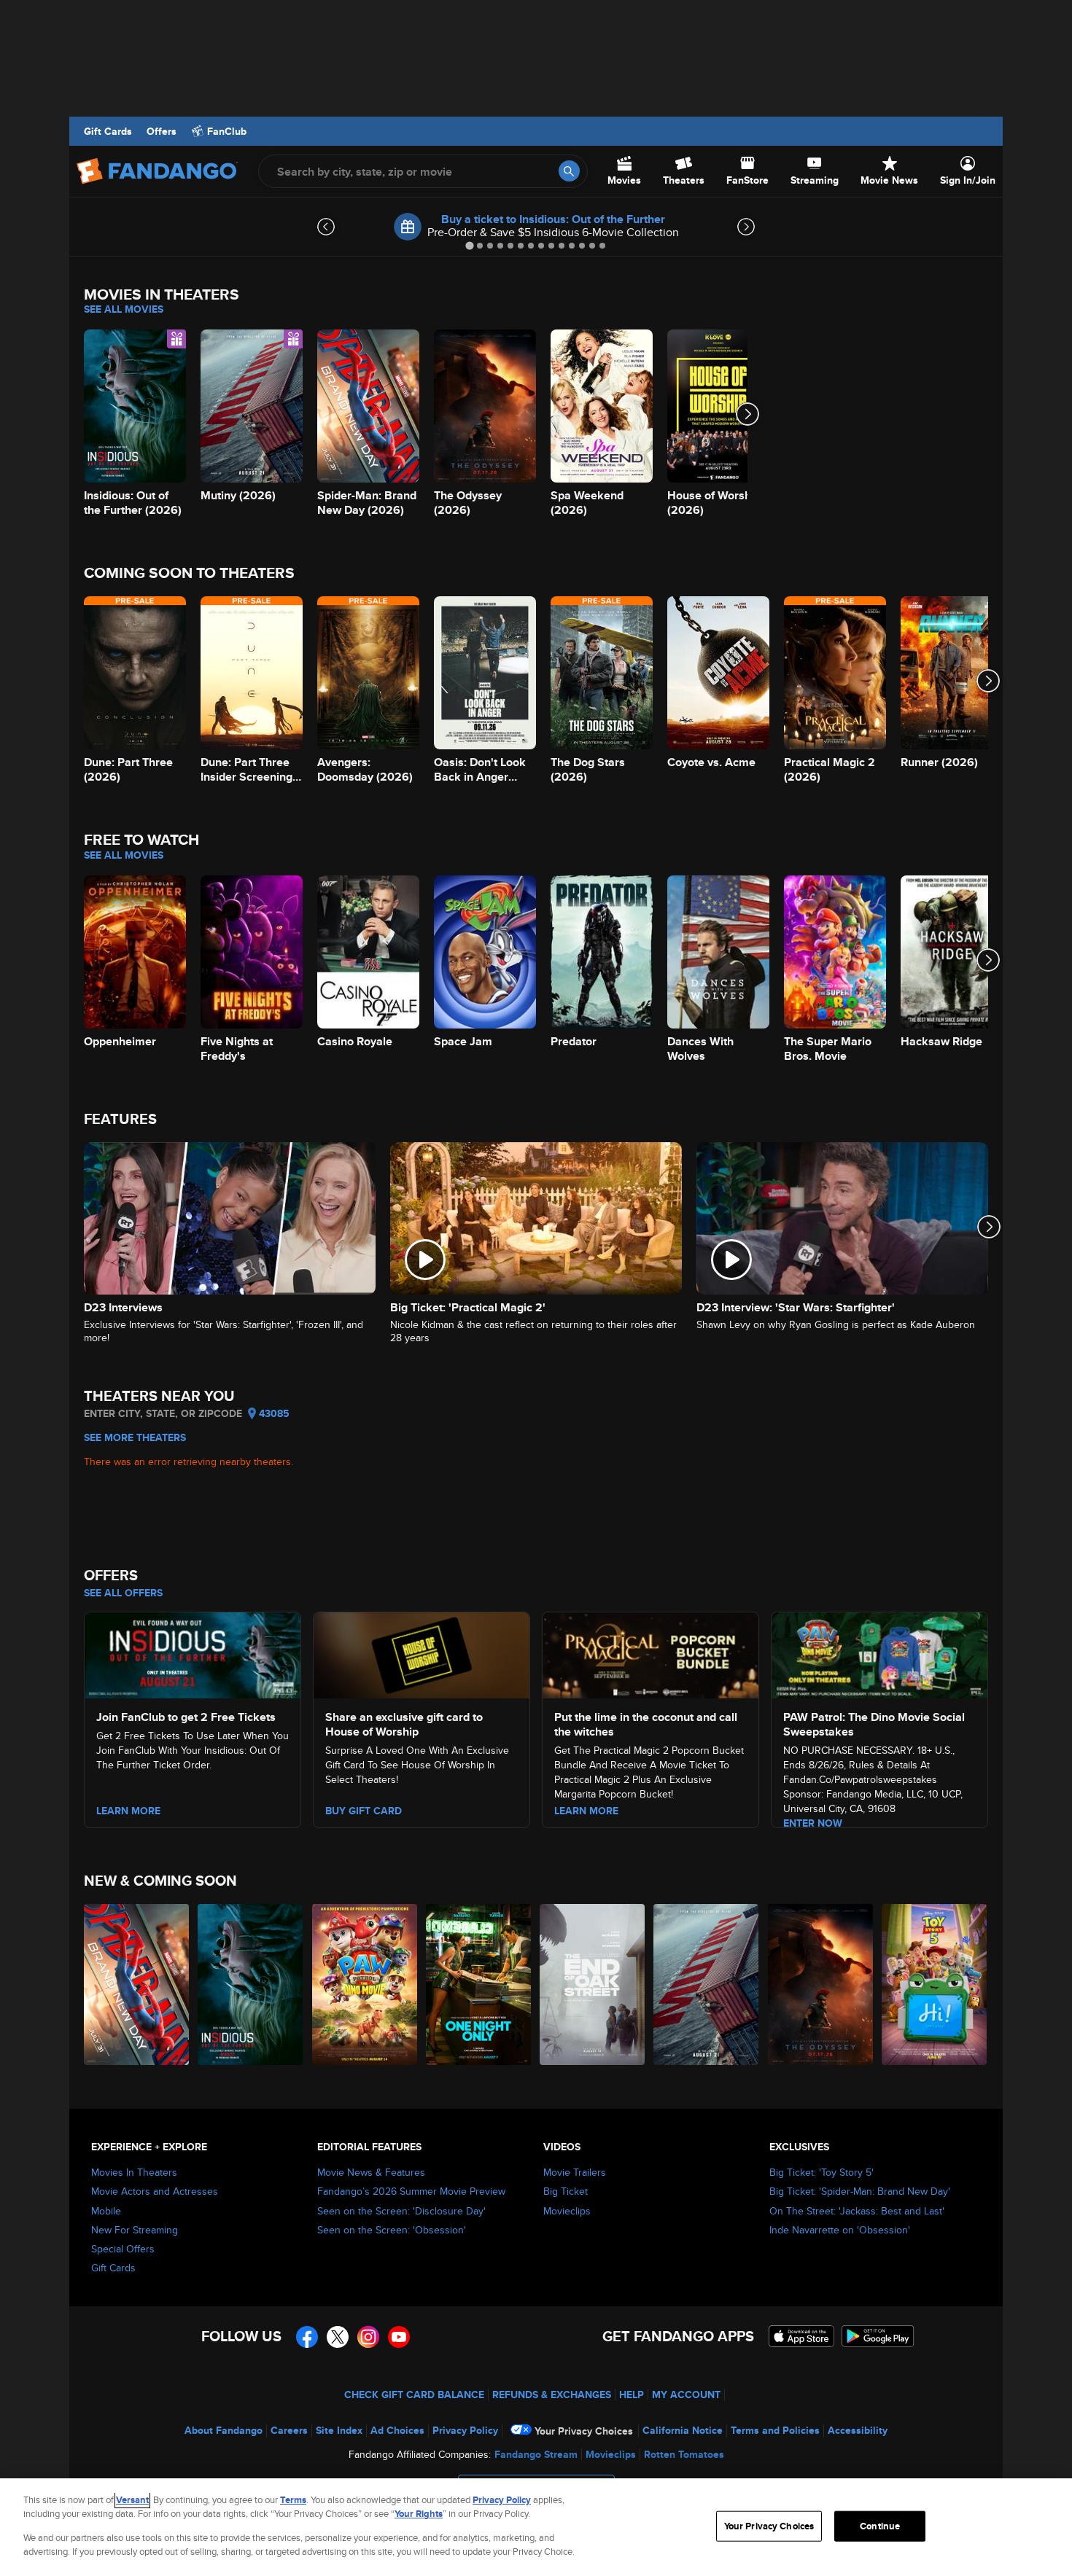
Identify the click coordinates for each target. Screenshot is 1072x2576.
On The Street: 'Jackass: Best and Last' (857, 2211)
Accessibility (858, 2430)
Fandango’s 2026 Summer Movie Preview (411, 2191)
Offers (162, 131)
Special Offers (123, 2249)
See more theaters (135, 1437)
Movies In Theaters (134, 2172)
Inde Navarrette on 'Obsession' (840, 2230)
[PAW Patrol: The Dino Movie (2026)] (365, 1984)
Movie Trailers (575, 2172)
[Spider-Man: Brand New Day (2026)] (137, 1984)
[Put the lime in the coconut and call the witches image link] (650, 1653)
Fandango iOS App (801, 2336)
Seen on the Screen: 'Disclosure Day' (401, 2211)
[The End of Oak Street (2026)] (593, 1984)
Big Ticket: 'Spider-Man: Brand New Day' (860, 2191)
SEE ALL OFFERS (123, 1593)
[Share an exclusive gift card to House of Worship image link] (422, 1653)
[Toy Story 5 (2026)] (935, 1984)
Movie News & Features (371, 2172)
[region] (536, 2527)
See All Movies (124, 309)
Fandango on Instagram (368, 2337)
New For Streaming (135, 2230)
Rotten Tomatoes (684, 2454)
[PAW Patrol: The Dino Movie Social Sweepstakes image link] (879, 1653)
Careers (289, 2430)
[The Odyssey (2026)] (821, 1984)
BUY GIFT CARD (364, 1811)
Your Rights (419, 2514)
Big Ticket (566, 2191)
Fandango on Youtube (399, 2337)
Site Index (339, 2430)
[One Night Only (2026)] (479, 1984)
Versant (132, 2500)
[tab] (469, 245)
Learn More (128, 1811)
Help (632, 2394)
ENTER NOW (813, 1823)
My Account (686, 2394)
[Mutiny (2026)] (707, 1984)
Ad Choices (397, 2430)
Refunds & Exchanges (552, 2394)
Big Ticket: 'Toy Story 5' (822, 2172)
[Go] (569, 171)
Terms (293, 2500)
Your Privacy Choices (584, 2431)
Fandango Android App (878, 2336)
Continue (880, 2526)
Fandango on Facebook (307, 2337)
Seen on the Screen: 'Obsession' (392, 2230)
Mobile (106, 2211)
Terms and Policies (775, 2430)
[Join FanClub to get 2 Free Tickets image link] (193, 1653)
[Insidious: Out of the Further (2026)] (251, 1984)
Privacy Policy (465, 2430)
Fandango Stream (536, 2454)
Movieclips (567, 2211)
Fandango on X (338, 2337)
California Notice (683, 2430)
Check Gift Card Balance (414, 2394)
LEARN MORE (586, 1811)
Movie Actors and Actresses (155, 2191)
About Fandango (224, 2430)
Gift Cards (108, 131)
